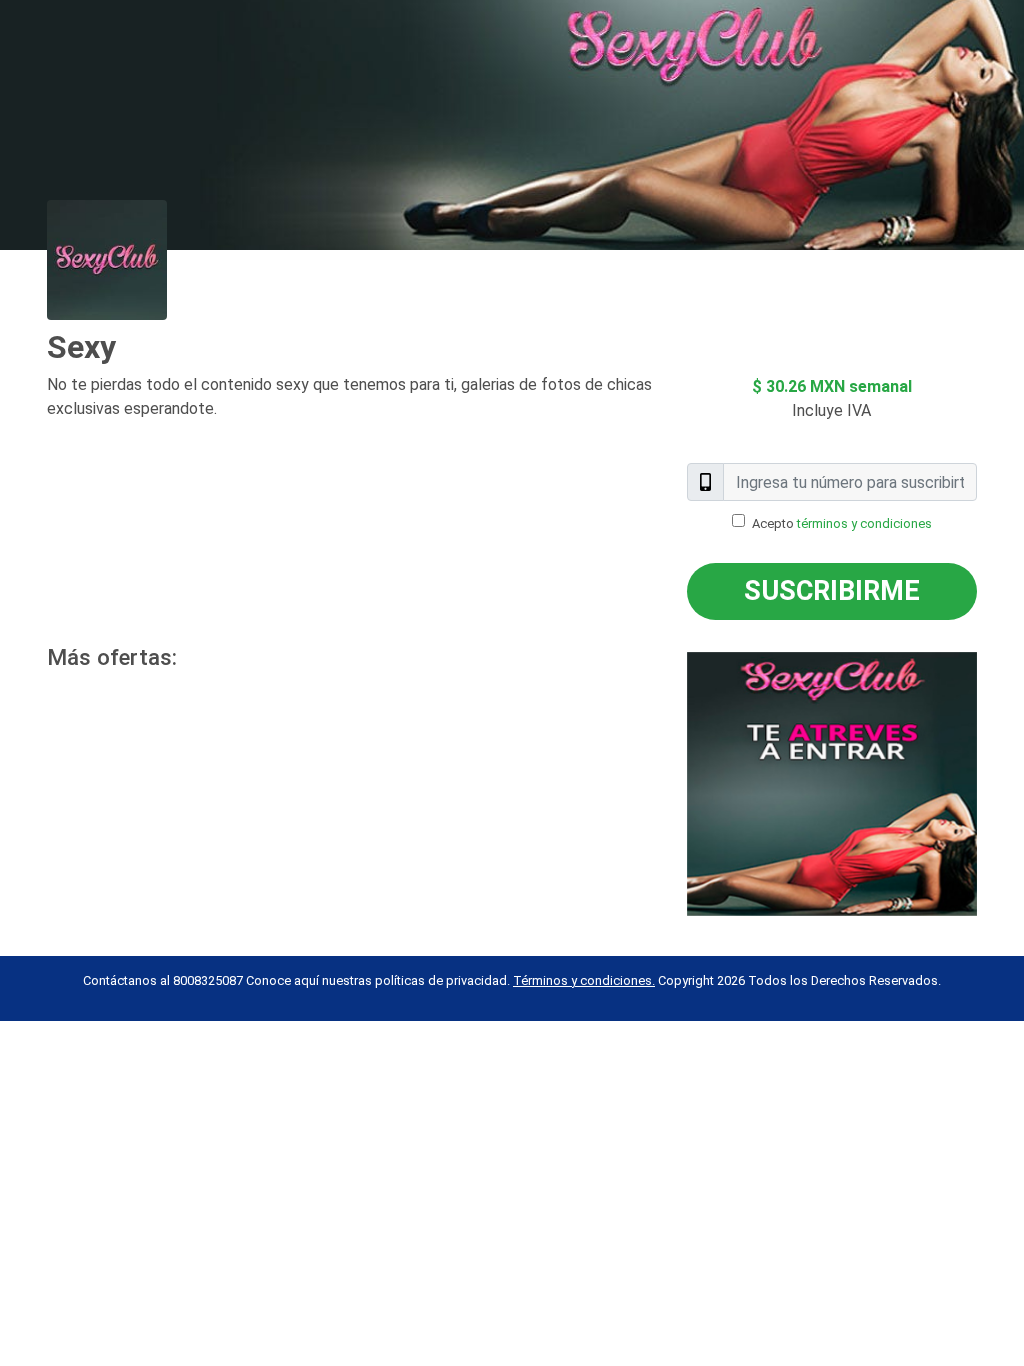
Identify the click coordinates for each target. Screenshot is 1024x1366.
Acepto (842, 523)
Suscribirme (832, 591)
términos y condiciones (864, 523)
